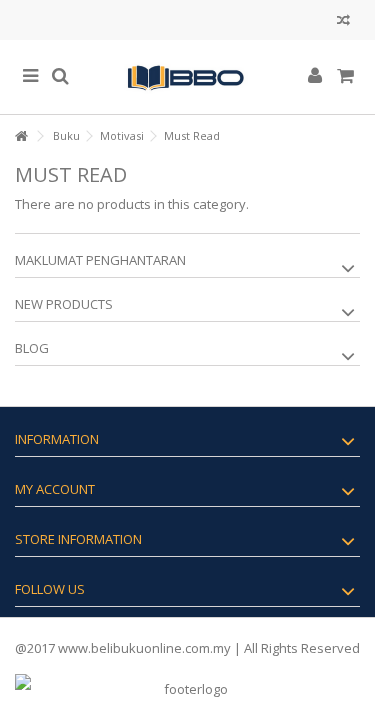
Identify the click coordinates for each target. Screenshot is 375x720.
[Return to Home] (21, 136)
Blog (32, 348)
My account (55, 489)
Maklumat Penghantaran (100, 260)
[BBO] (187, 77)
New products (64, 304)
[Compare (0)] (343, 22)
